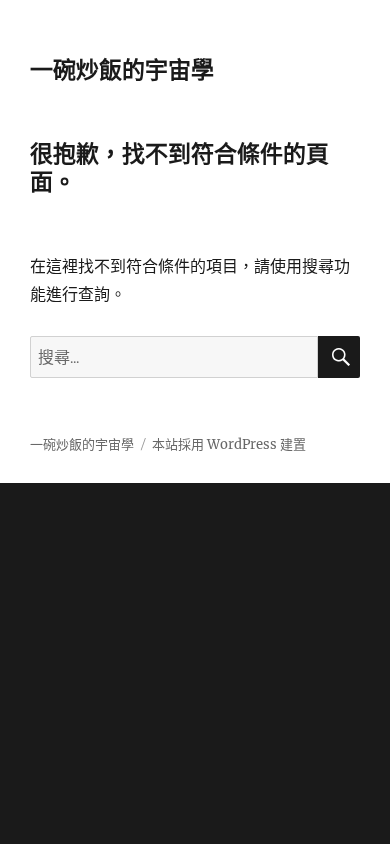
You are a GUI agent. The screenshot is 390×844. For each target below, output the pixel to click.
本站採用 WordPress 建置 (229, 444)
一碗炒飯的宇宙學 (122, 70)
